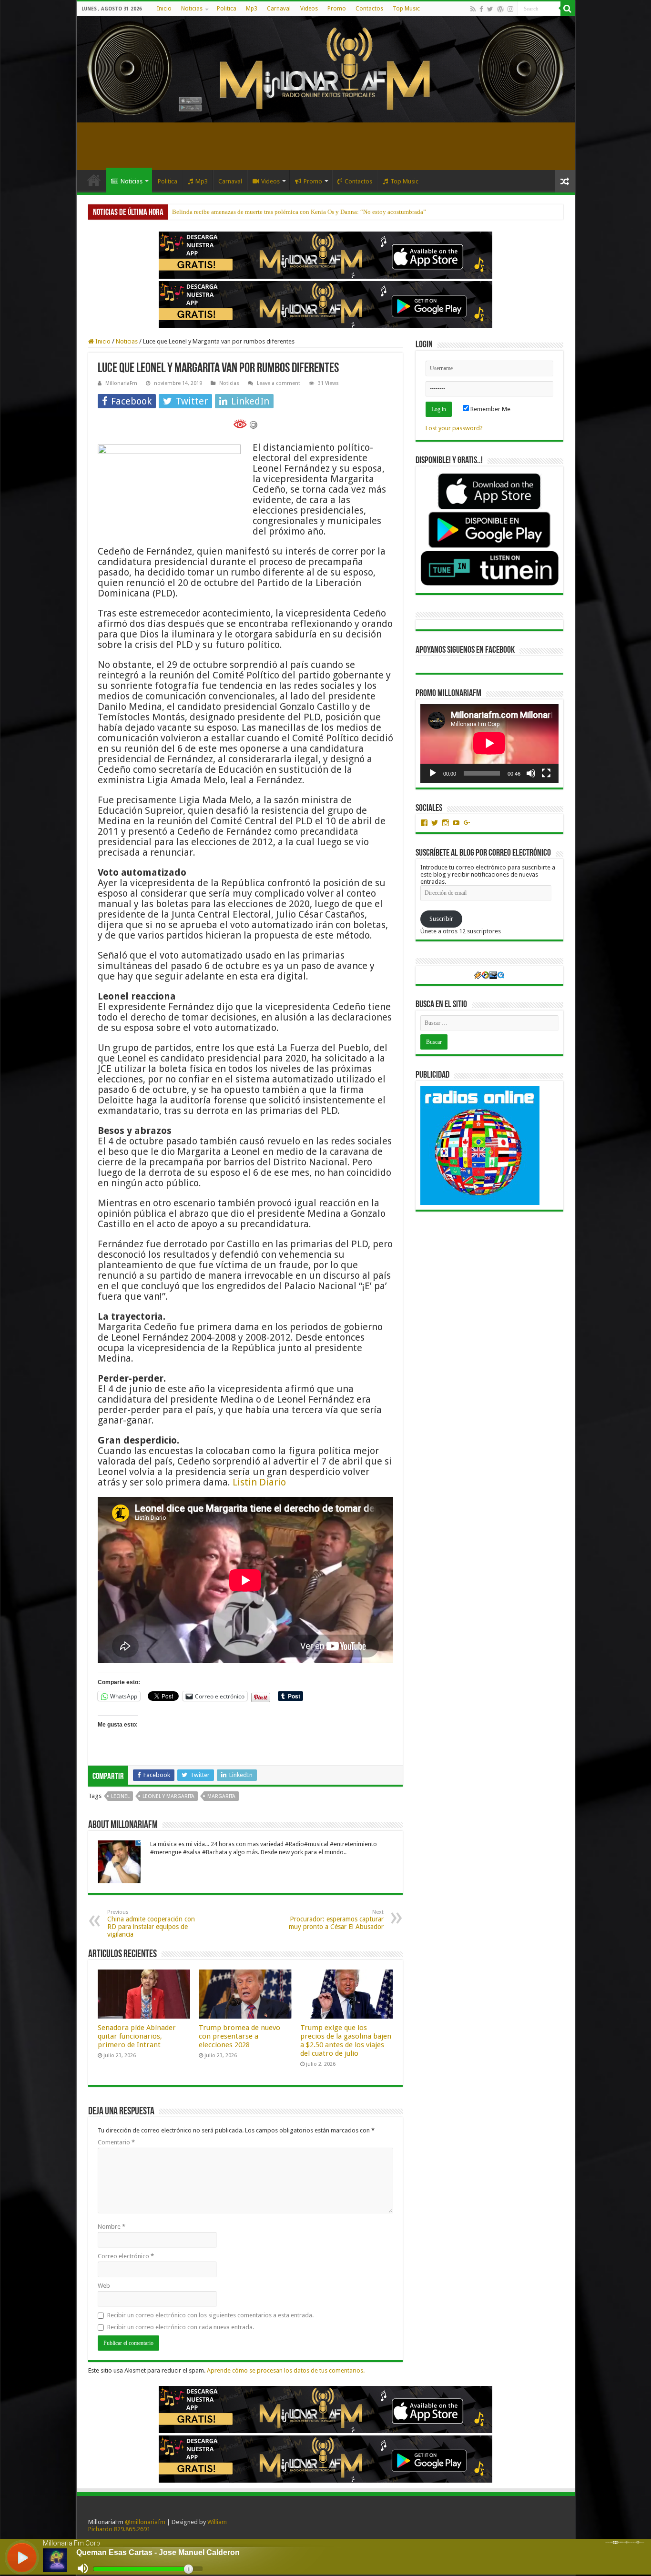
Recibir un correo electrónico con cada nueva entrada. (181, 2327)
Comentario (116, 2142)
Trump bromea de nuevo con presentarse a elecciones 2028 (239, 2036)
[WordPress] (500, 9)
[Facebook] (481, 9)
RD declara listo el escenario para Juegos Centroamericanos (249, 212)
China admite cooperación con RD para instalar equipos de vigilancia (151, 1924)
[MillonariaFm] (326, 69)
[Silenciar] (531, 773)
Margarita (221, 1796)
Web (104, 2286)
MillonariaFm (121, 383)
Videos (309, 9)
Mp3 (252, 9)
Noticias (192, 9)
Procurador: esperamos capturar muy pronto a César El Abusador (336, 1920)
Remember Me (490, 409)
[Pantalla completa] (546, 773)
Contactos (369, 9)
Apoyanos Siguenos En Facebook (465, 650)
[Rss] (473, 9)
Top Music (406, 9)
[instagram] (510, 9)
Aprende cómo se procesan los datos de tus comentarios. (286, 2370)
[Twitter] (490, 9)
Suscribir (441, 919)
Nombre (112, 2227)
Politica (227, 9)
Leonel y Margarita (168, 1796)
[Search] (568, 9)
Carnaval (279, 9)
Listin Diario (259, 1482)
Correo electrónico (126, 2256)
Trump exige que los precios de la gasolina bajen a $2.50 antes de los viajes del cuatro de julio (346, 2041)
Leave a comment (279, 383)
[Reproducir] (433, 773)
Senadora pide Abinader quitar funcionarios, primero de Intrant (137, 2036)
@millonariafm (145, 2522)
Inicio (164, 9)
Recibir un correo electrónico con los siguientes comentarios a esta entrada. (210, 2315)
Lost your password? (454, 428)
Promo (337, 9)
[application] (489, 743)
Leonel (120, 1796)
